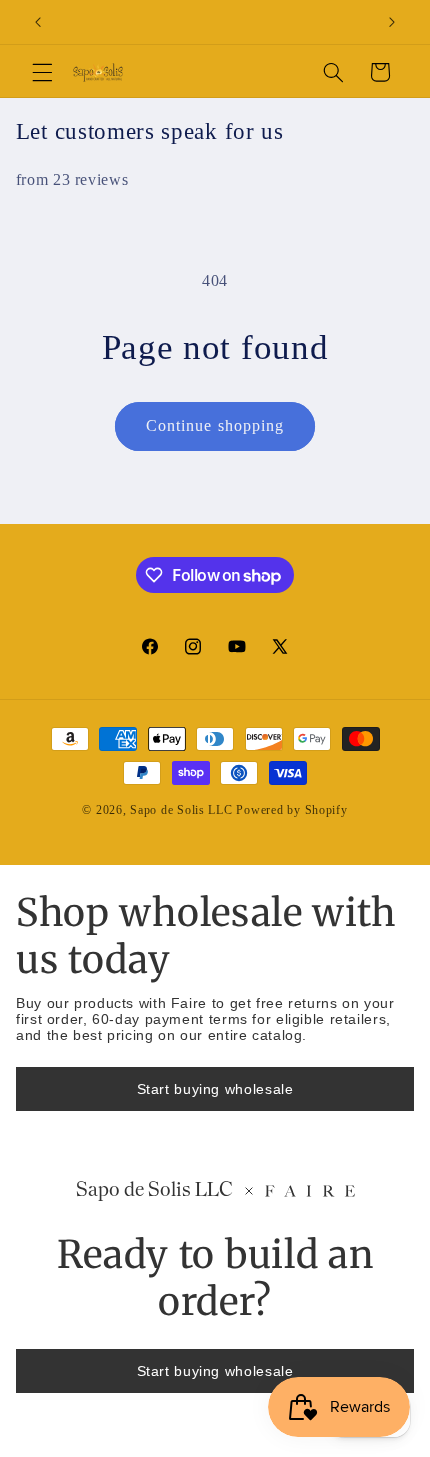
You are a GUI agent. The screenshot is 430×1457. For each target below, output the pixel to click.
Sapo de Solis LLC (181, 810)
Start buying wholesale (215, 1089)
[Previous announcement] (38, 22)
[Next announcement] (392, 22)
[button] (42, 72)
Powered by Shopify (291, 810)
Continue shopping (215, 425)
